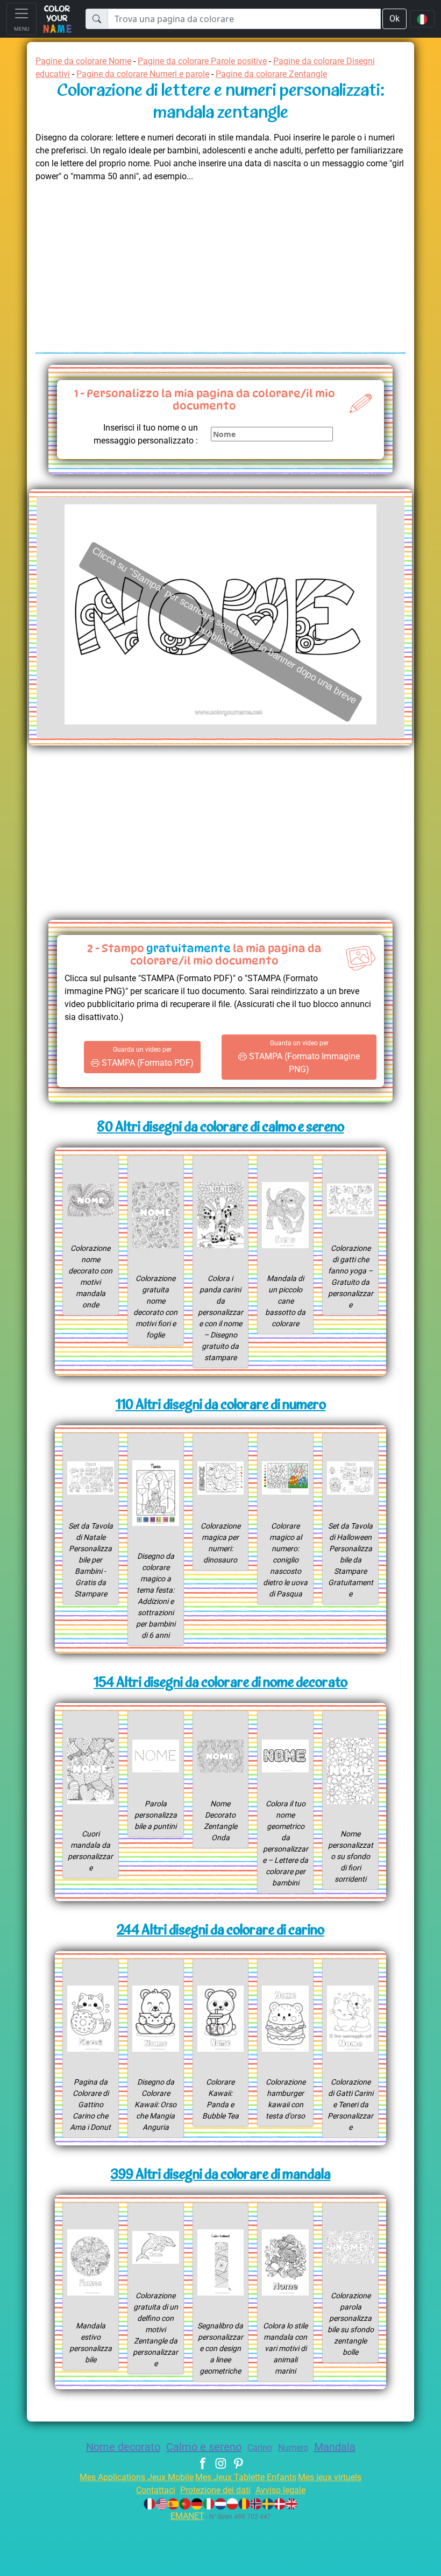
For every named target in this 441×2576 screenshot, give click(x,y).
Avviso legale (280, 2490)
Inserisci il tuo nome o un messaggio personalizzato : (146, 434)
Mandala (335, 2447)
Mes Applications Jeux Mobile (137, 2477)
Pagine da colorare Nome (83, 61)
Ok (394, 19)
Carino (260, 2448)
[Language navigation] (422, 19)
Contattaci (156, 2490)
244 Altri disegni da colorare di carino (220, 1931)
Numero (293, 2448)
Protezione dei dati (215, 2490)
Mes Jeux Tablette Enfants (246, 2477)
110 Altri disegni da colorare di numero (221, 1406)
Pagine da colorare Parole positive (202, 61)
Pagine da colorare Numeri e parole (143, 74)
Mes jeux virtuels (330, 2477)
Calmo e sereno (204, 2447)
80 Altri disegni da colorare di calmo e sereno (221, 1128)
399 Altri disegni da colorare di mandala (221, 2175)
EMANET (187, 2516)
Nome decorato (123, 2447)
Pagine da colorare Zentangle (271, 74)
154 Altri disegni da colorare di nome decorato (220, 1683)
